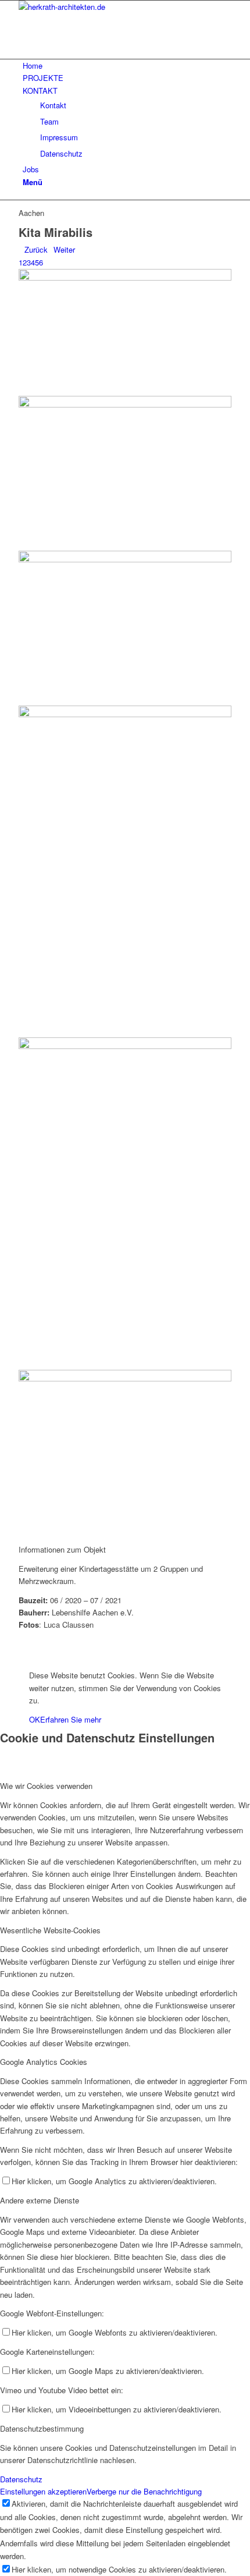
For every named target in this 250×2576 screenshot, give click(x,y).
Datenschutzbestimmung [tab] (42, 2428)
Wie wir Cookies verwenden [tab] (46, 1786)
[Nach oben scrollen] (3, 1656)
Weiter (64, 249)
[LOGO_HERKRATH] (106, 7)
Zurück (36, 249)
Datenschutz (21, 2479)
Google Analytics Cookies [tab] (44, 2062)
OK (35, 1719)
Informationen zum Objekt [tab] (62, 1549)
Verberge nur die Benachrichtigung (144, 2491)
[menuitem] (127, 65)
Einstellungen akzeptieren (43, 2491)
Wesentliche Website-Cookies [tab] (50, 1930)
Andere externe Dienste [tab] (40, 2200)
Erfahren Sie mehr (71, 1719)
